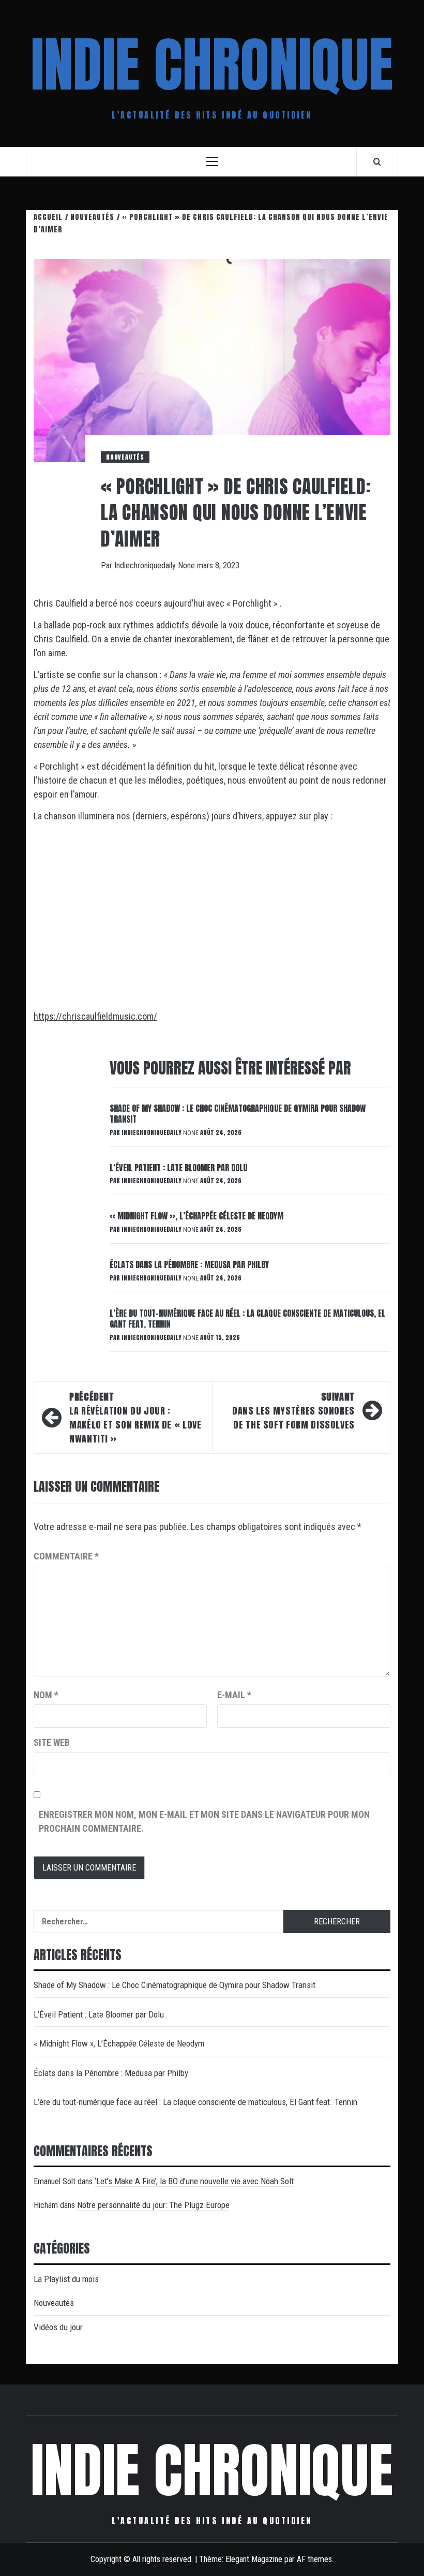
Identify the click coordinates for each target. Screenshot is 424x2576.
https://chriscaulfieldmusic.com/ (95, 1016)
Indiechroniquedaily (146, 565)
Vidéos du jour (58, 2327)
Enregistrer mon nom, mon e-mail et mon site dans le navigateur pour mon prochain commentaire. (204, 1821)
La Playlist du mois (66, 2279)
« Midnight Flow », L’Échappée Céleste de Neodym (196, 1216)
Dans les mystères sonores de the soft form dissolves (293, 1411)
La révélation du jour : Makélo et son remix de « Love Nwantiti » (135, 1418)
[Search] (377, 161)
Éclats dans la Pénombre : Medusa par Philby (189, 1264)
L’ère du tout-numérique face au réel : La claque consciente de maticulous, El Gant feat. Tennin (247, 1319)
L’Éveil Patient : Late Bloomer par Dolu (178, 1168)
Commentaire (66, 1556)
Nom (46, 1695)
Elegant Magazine (254, 2559)
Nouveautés (125, 457)
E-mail (234, 1695)
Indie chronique (212, 65)
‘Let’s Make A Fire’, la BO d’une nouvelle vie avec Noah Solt (194, 2181)
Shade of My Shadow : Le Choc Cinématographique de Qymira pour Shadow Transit (238, 1114)
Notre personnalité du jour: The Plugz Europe (153, 2205)
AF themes (314, 2559)
